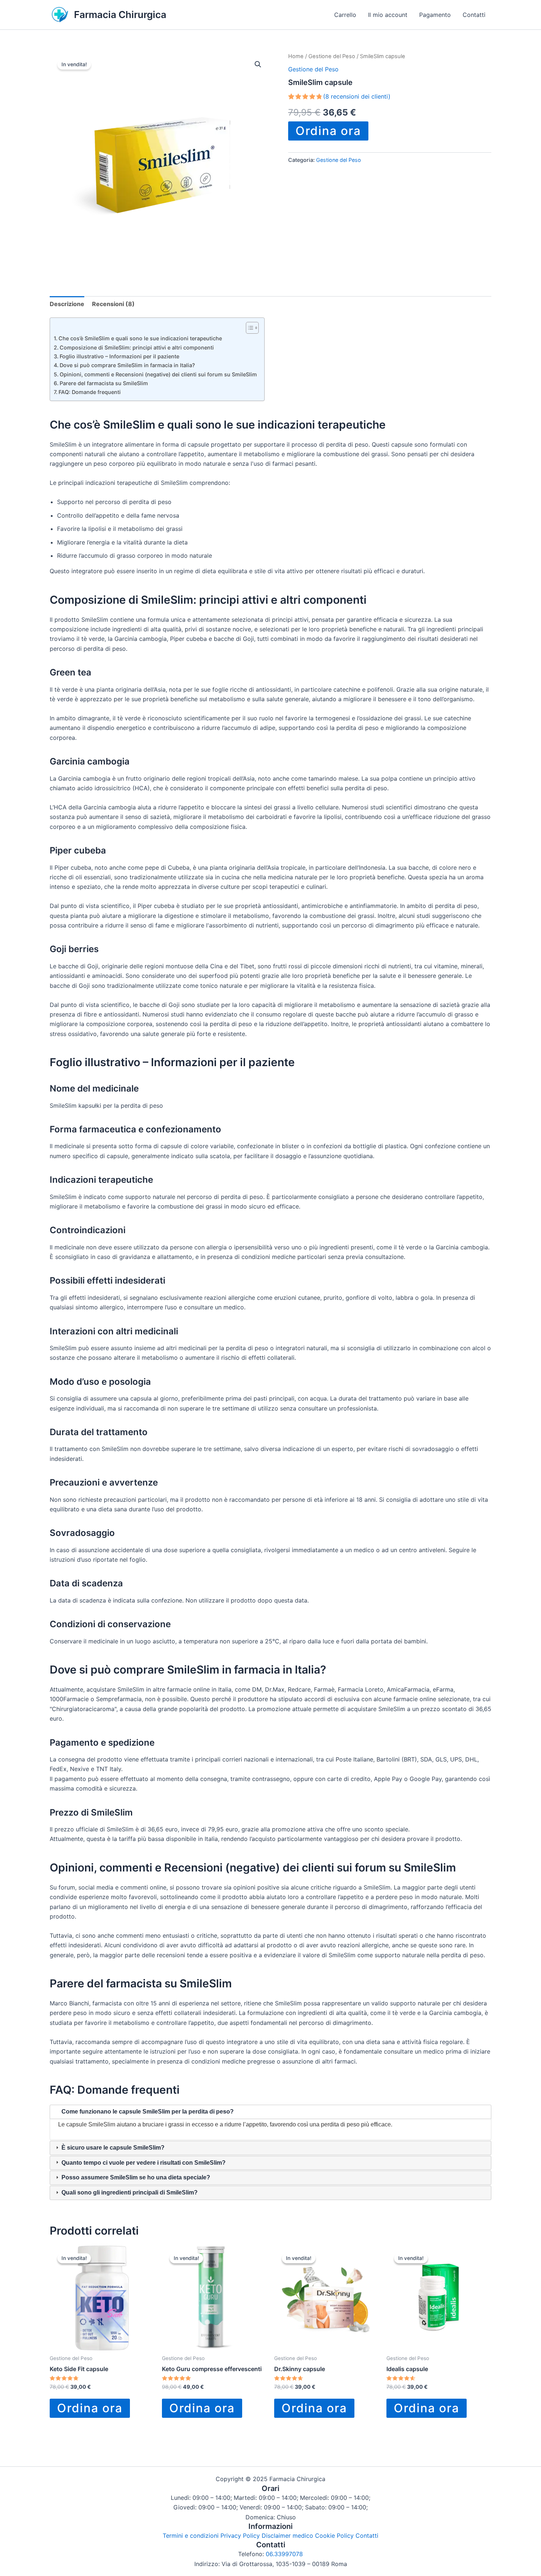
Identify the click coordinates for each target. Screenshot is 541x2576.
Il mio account (388, 15)
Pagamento (435, 15)
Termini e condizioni (191, 2536)
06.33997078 (284, 2554)
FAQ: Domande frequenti (90, 392)
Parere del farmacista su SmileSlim (104, 383)
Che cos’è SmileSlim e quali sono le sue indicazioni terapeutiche (140, 338)
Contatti (474, 15)
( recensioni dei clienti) (357, 96)
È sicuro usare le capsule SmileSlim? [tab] (112, 2148)
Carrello (345, 15)
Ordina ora (328, 131)
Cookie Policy (334, 2536)
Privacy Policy (240, 2536)
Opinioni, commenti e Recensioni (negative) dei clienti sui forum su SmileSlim (158, 374)
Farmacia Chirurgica (120, 15)
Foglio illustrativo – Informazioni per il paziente (119, 356)
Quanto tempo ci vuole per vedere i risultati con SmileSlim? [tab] (143, 2163)
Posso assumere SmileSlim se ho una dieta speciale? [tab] (135, 2177)
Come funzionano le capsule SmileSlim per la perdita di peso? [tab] (147, 2112)
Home (296, 56)
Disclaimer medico (287, 2536)
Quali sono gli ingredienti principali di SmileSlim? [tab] (129, 2192)
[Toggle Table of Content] (249, 328)
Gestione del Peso (332, 56)
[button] (258, 64)
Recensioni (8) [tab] (113, 304)
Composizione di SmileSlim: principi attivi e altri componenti (137, 347)
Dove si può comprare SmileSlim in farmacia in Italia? (127, 365)
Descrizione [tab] (67, 304)
